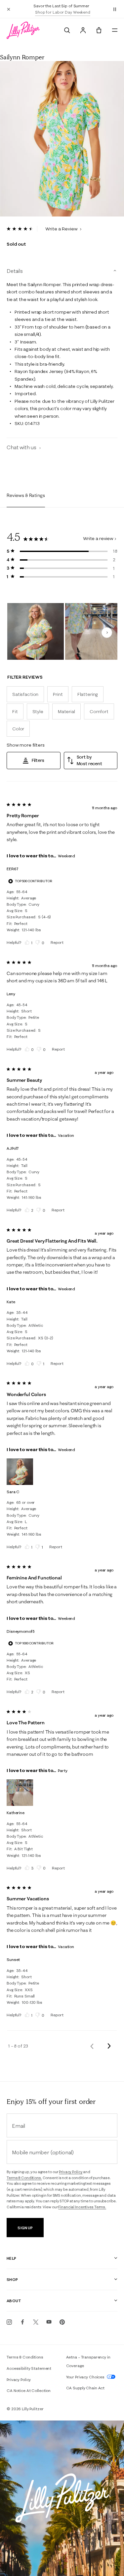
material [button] (66, 711)
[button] (115, 9)
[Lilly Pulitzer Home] (23, 30)
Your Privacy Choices (86, 2377)
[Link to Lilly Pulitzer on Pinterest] (62, 2322)
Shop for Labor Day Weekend (63, 12)
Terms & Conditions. (24, 2178)
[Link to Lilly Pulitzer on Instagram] (9, 2322)
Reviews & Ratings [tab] (26, 495)
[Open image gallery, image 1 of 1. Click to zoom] (62, 139)
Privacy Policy (71, 2172)
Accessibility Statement (29, 2368)
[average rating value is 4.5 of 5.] (22, 229)
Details (15, 271)
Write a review (98, 538)
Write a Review (62, 229)
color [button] (18, 729)
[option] (62, 139)
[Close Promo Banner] (9, 9)
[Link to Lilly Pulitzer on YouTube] (49, 2322)
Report (57, 942)
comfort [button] (99, 711)
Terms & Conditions (25, 2357)
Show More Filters (26, 745)
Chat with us (22, 447)
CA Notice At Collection (29, 2391)
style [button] (38, 711)
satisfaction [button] (25, 694)
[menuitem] (67, 30)
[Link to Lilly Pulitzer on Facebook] (22, 2322)
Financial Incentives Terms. (82, 2207)
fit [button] (15, 711)
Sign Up (25, 2228)
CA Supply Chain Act (85, 2388)
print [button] (58, 694)
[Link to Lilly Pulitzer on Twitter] (36, 2322)
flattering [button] (88, 694)
